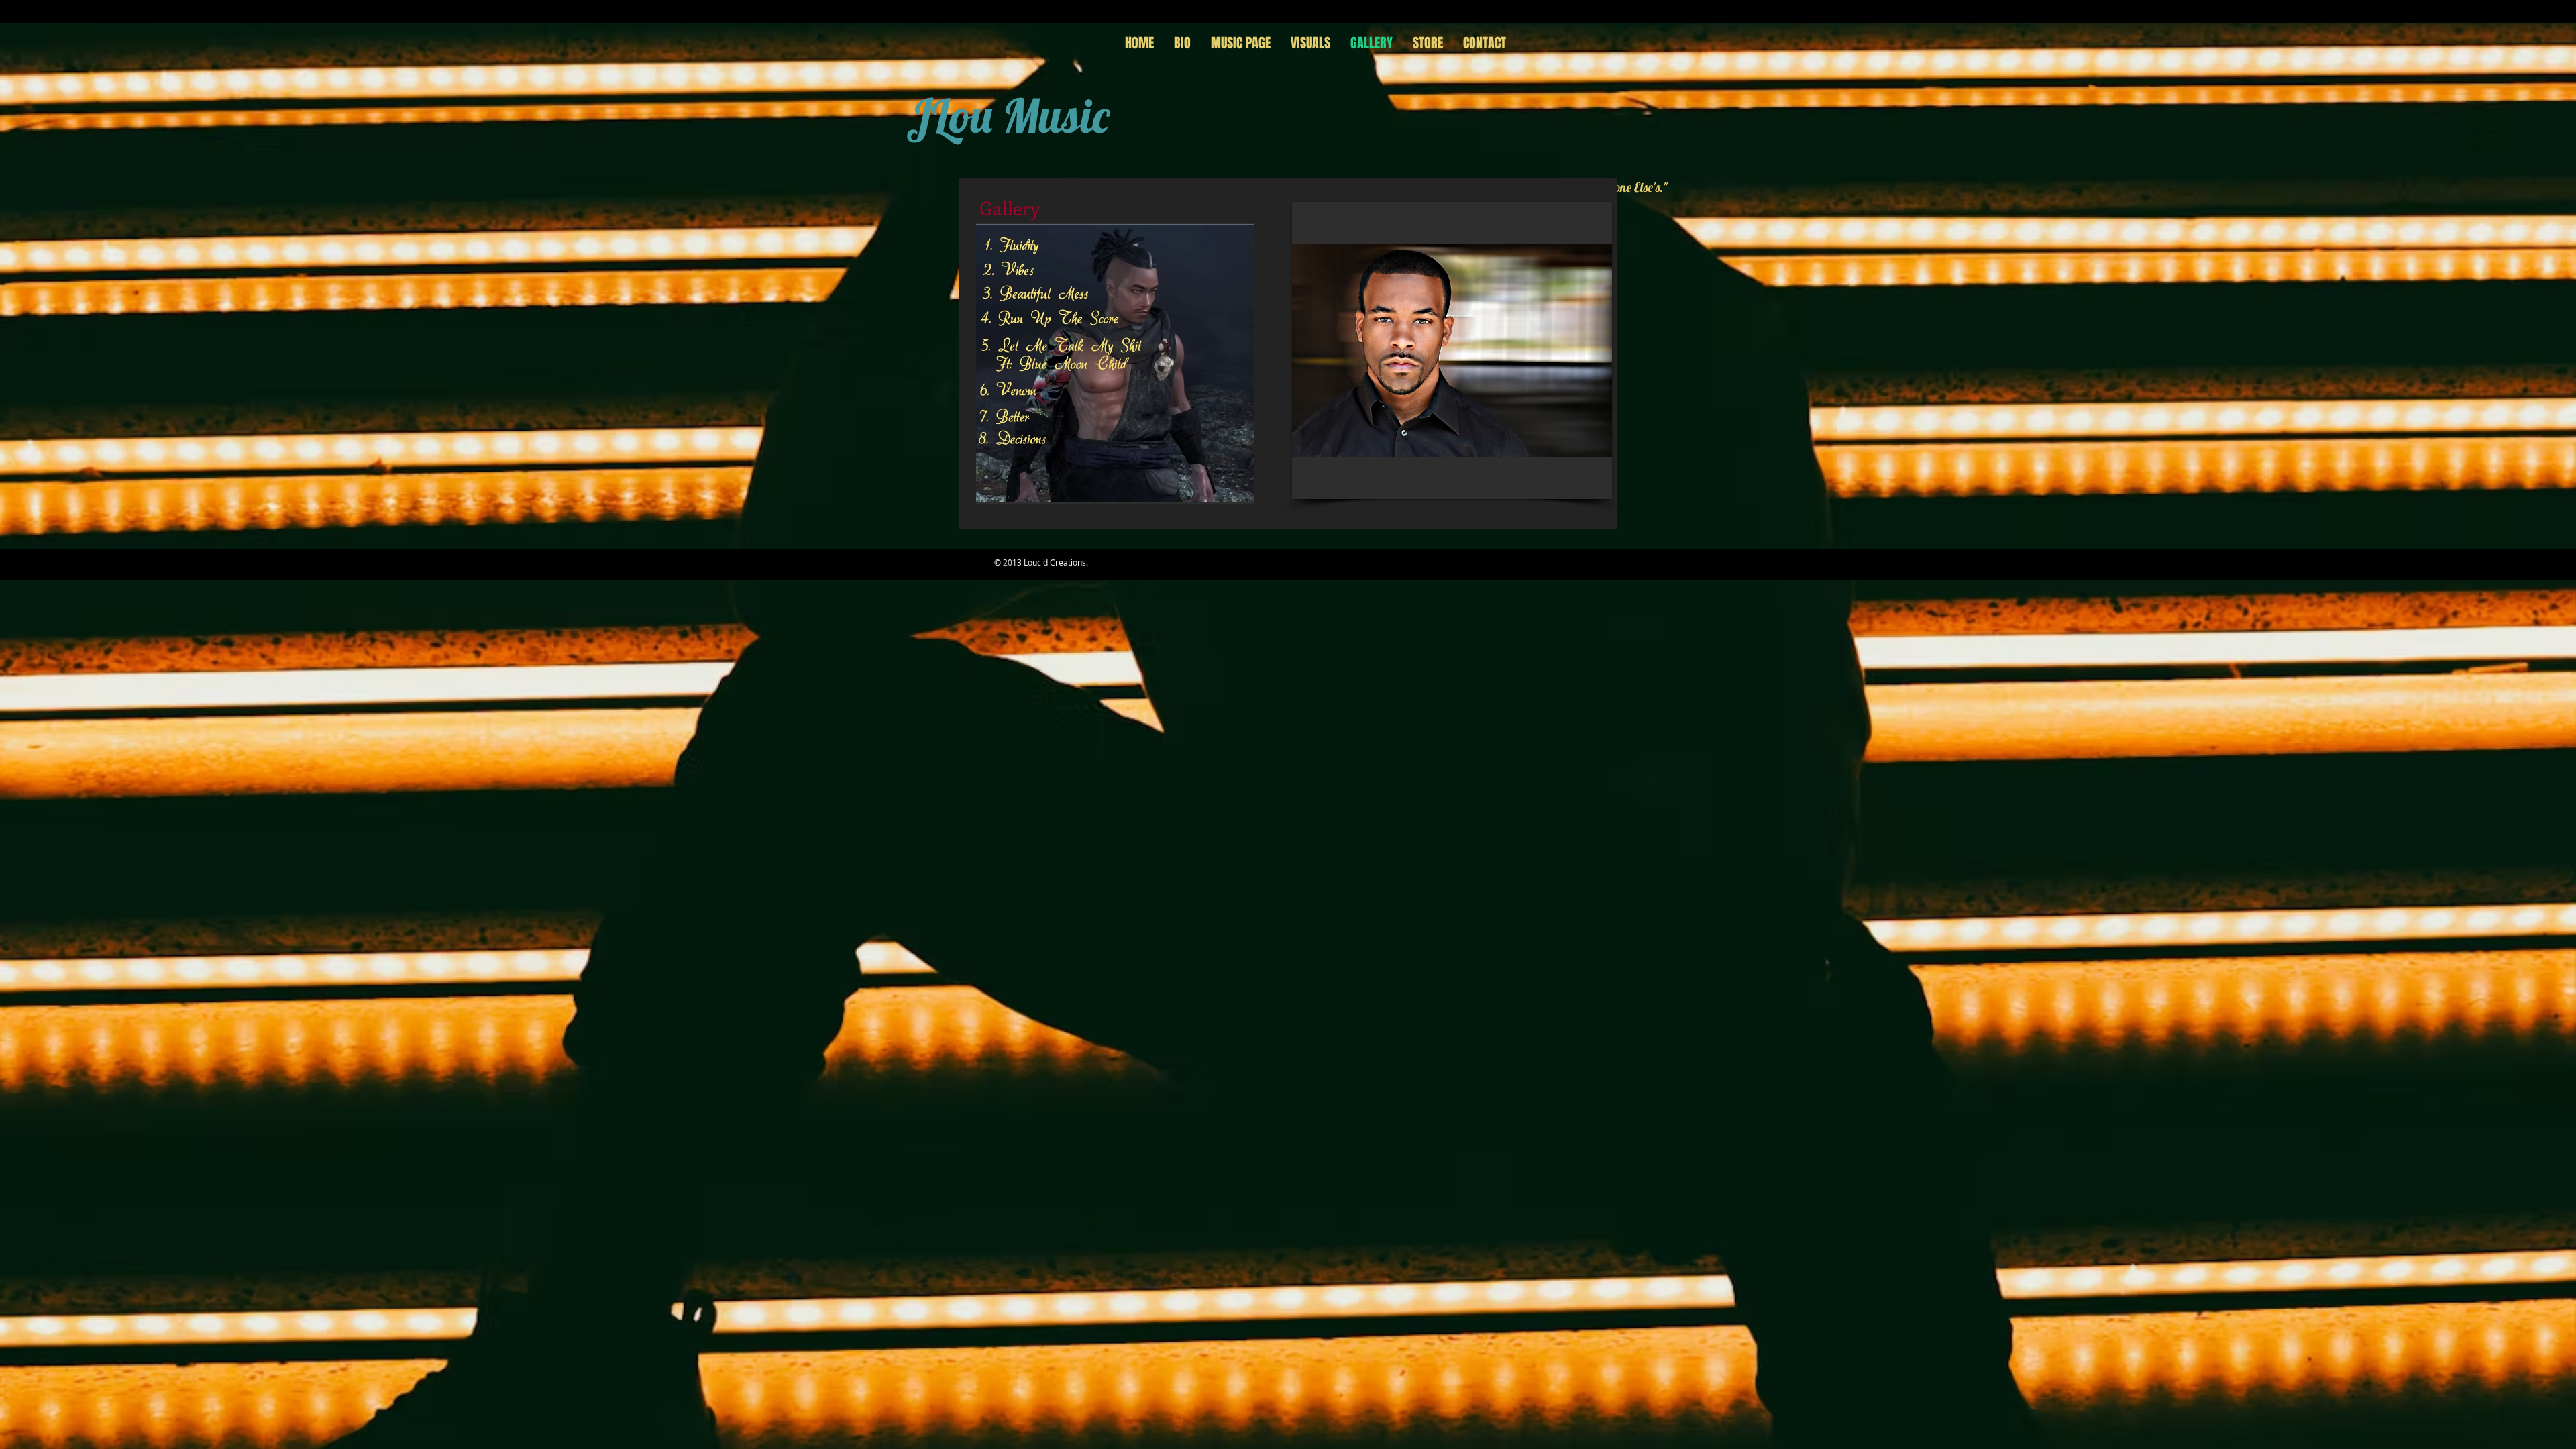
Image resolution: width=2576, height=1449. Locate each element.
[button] (1125, 364)
